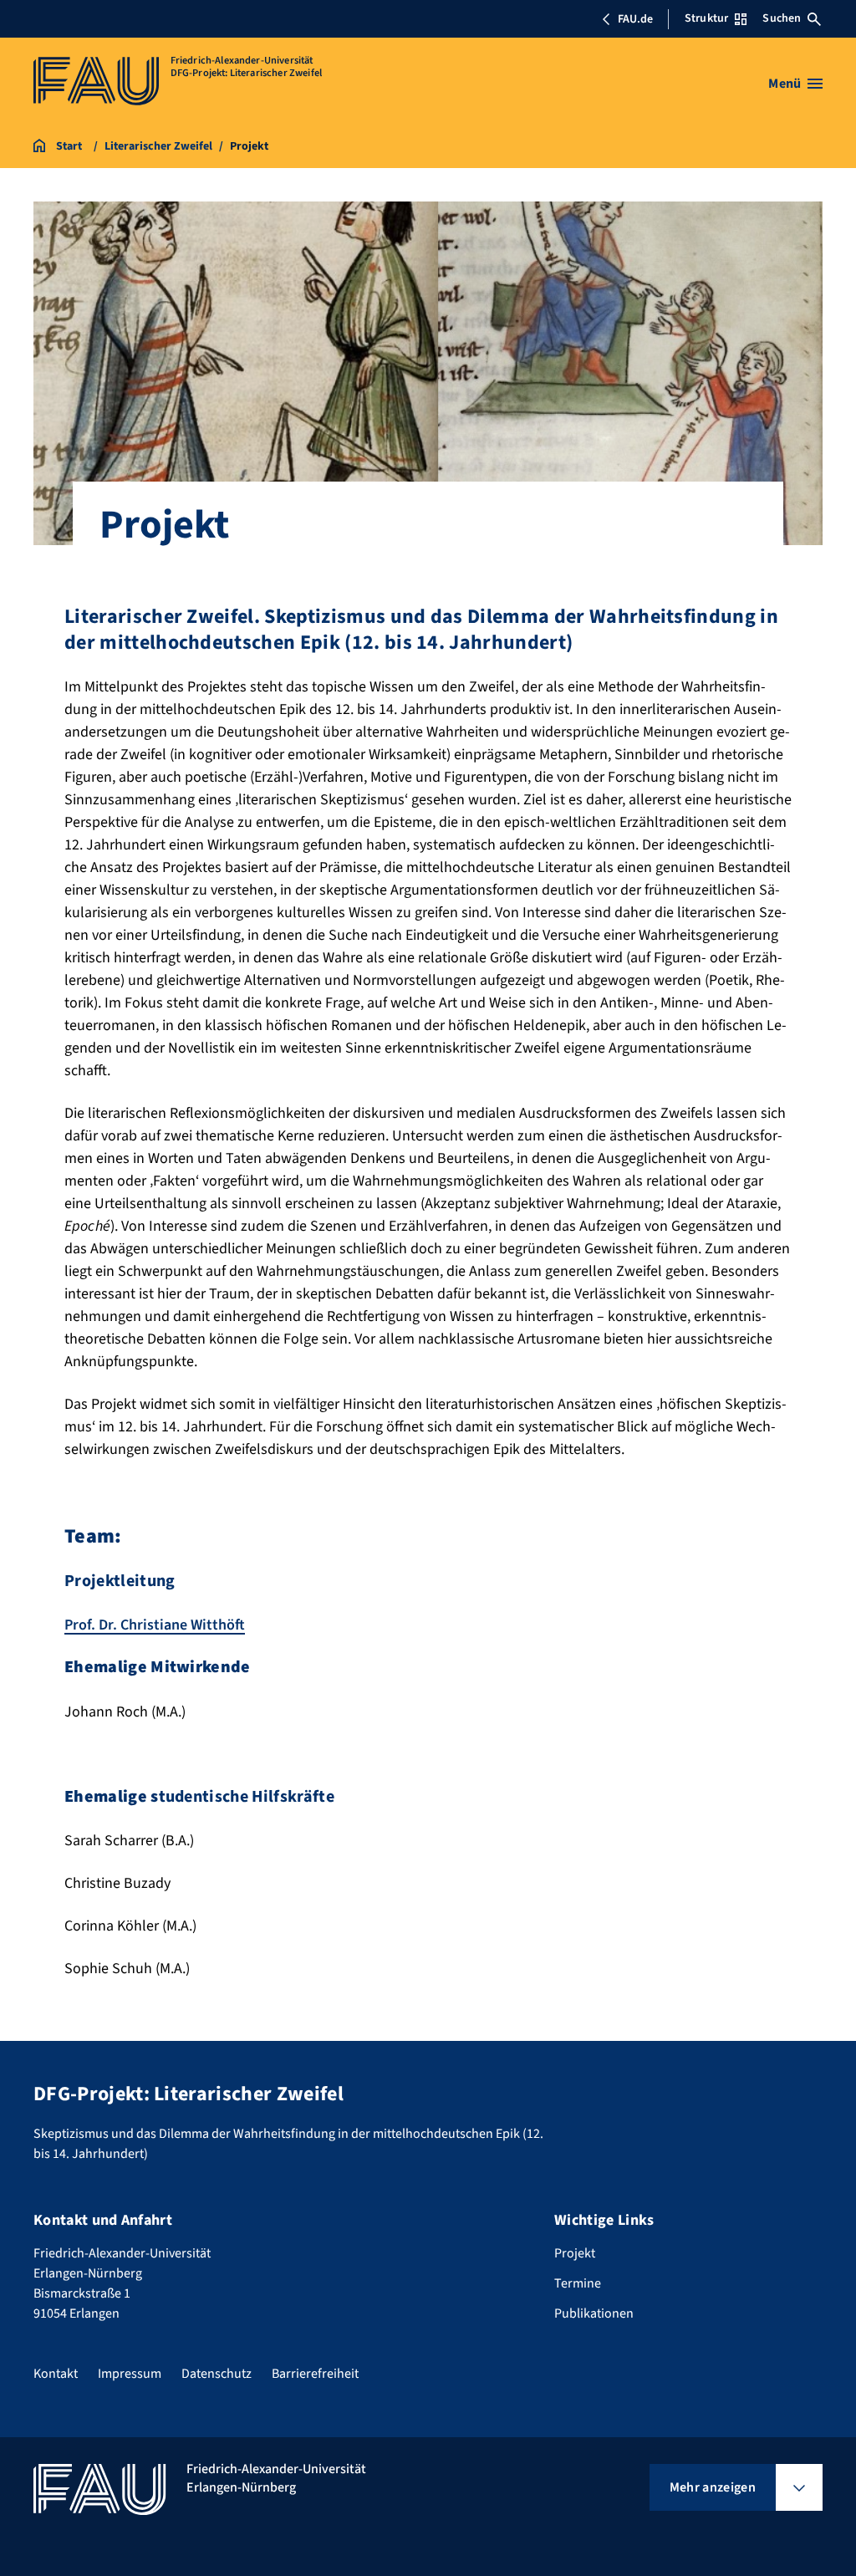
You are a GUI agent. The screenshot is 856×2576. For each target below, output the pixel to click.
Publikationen (594, 2313)
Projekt (575, 2253)
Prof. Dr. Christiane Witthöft (155, 1625)
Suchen (782, 18)
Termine (578, 2283)
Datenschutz (217, 2374)
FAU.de (635, 19)
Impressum (130, 2374)
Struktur (706, 18)
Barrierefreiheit (315, 2374)
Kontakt (56, 2374)
